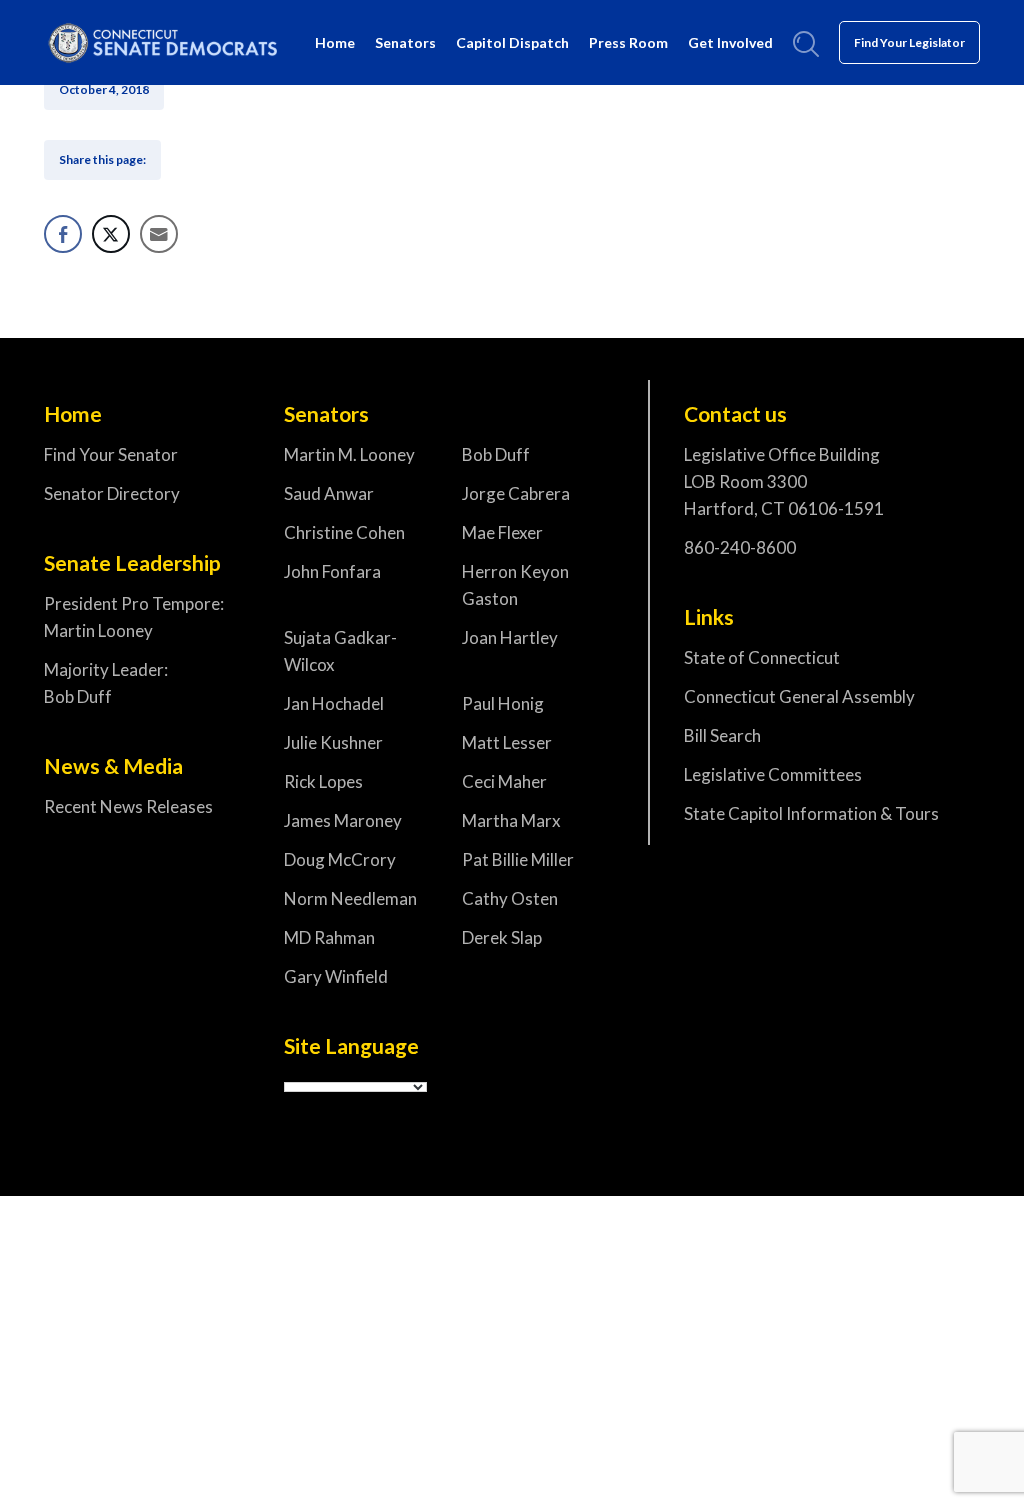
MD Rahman (329, 937)
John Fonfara (332, 571)
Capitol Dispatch (512, 42)
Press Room (628, 42)
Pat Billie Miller (518, 859)
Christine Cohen (344, 532)
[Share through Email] (159, 234)
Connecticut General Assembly (799, 696)
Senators (405, 42)
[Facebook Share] (63, 234)
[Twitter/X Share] (111, 234)
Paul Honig (503, 703)
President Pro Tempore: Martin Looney (134, 617)
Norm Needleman (350, 898)
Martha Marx (511, 820)
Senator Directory (112, 493)
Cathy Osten (510, 898)
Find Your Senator (111, 454)
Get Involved (730, 42)
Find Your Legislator (909, 42)
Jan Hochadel (334, 703)
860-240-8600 (740, 547)
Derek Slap (502, 937)
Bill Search (722, 735)
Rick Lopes (323, 781)
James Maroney (343, 820)
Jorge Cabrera (516, 493)
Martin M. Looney (349, 454)
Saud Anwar (329, 493)
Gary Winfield (336, 976)
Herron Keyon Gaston (515, 585)
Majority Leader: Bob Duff (106, 683)
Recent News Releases (128, 806)
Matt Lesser (507, 742)
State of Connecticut (762, 657)
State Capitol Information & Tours (811, 813)
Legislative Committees (773, 774)
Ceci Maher (504, 781)
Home (335, 42)
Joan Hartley (510, 637)
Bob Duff (496, 454)
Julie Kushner (333, 742)
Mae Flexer (502, 532)
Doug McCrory (340, 859)
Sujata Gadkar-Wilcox (340, 651)
